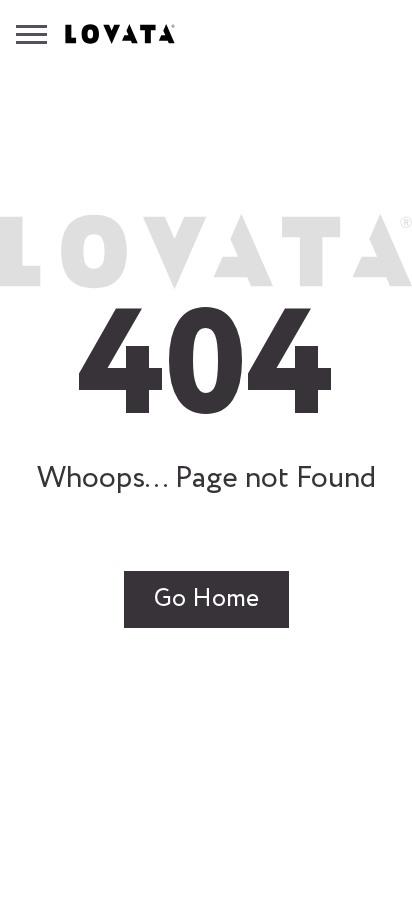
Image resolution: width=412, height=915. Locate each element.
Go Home (206, 599)
